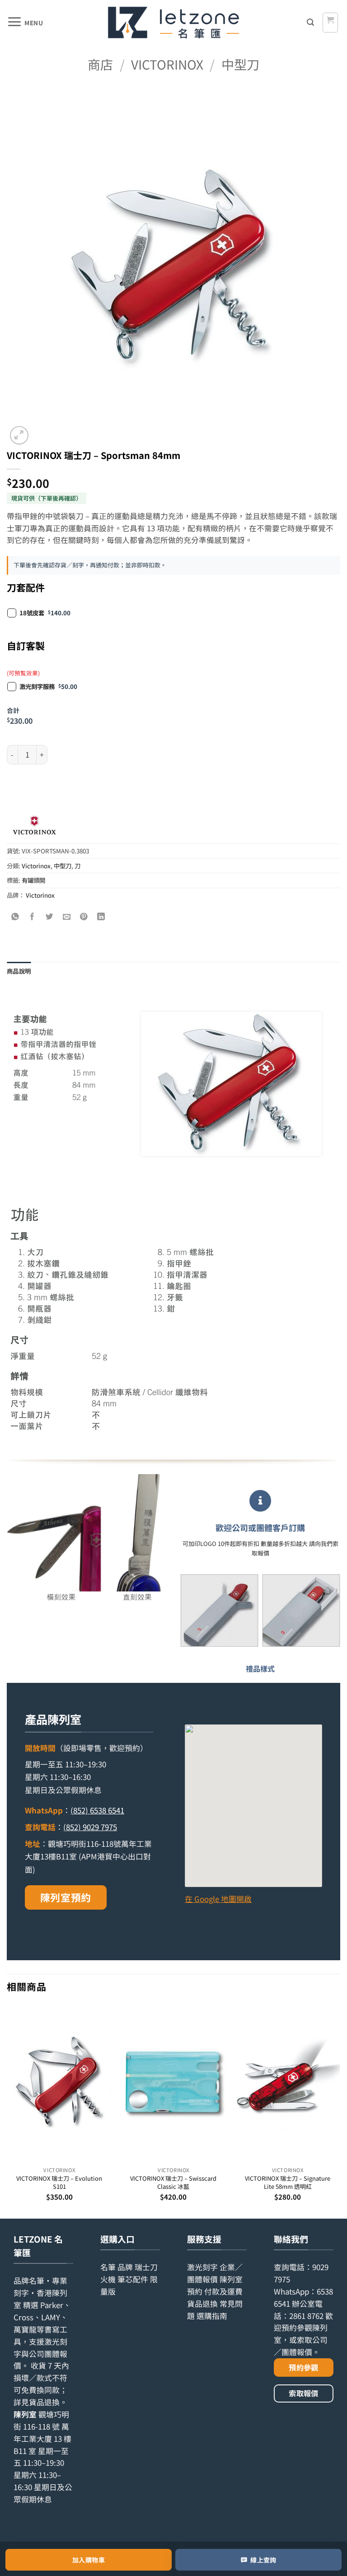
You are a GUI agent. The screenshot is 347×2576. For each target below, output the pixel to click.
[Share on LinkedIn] (101, 916)
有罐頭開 (33, 880)
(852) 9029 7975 (90, 1827)
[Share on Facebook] (33, 916)
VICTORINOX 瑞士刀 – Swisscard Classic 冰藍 (173, 2182)
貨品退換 (44, 2402)
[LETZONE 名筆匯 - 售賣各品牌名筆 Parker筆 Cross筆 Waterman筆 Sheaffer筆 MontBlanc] (173, 23)
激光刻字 (202, 2267)
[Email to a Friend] (67, 916)
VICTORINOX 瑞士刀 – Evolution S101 (59, 2182)
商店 (100, 64)
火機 (108, 2279)
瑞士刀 (146, 2267)
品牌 (125, 2267)
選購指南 (212, 2316)
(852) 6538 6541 (97, 1810)
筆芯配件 (133, 2279)
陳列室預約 (66, 1897)
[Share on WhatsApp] (16, 916)
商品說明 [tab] (19, 971)
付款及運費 (223, 2291)
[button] (25, 23)
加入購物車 (89, 2560)
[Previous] (7, 2110)
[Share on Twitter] (50, 916)
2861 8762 (306, 2316)
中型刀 (240, 64)
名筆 (108, 2267)
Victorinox (167, 64)
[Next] (340, 2110)
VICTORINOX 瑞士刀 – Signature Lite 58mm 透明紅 (288, 2182)
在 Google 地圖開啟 (218, 1899)
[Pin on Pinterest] (84, 916)
